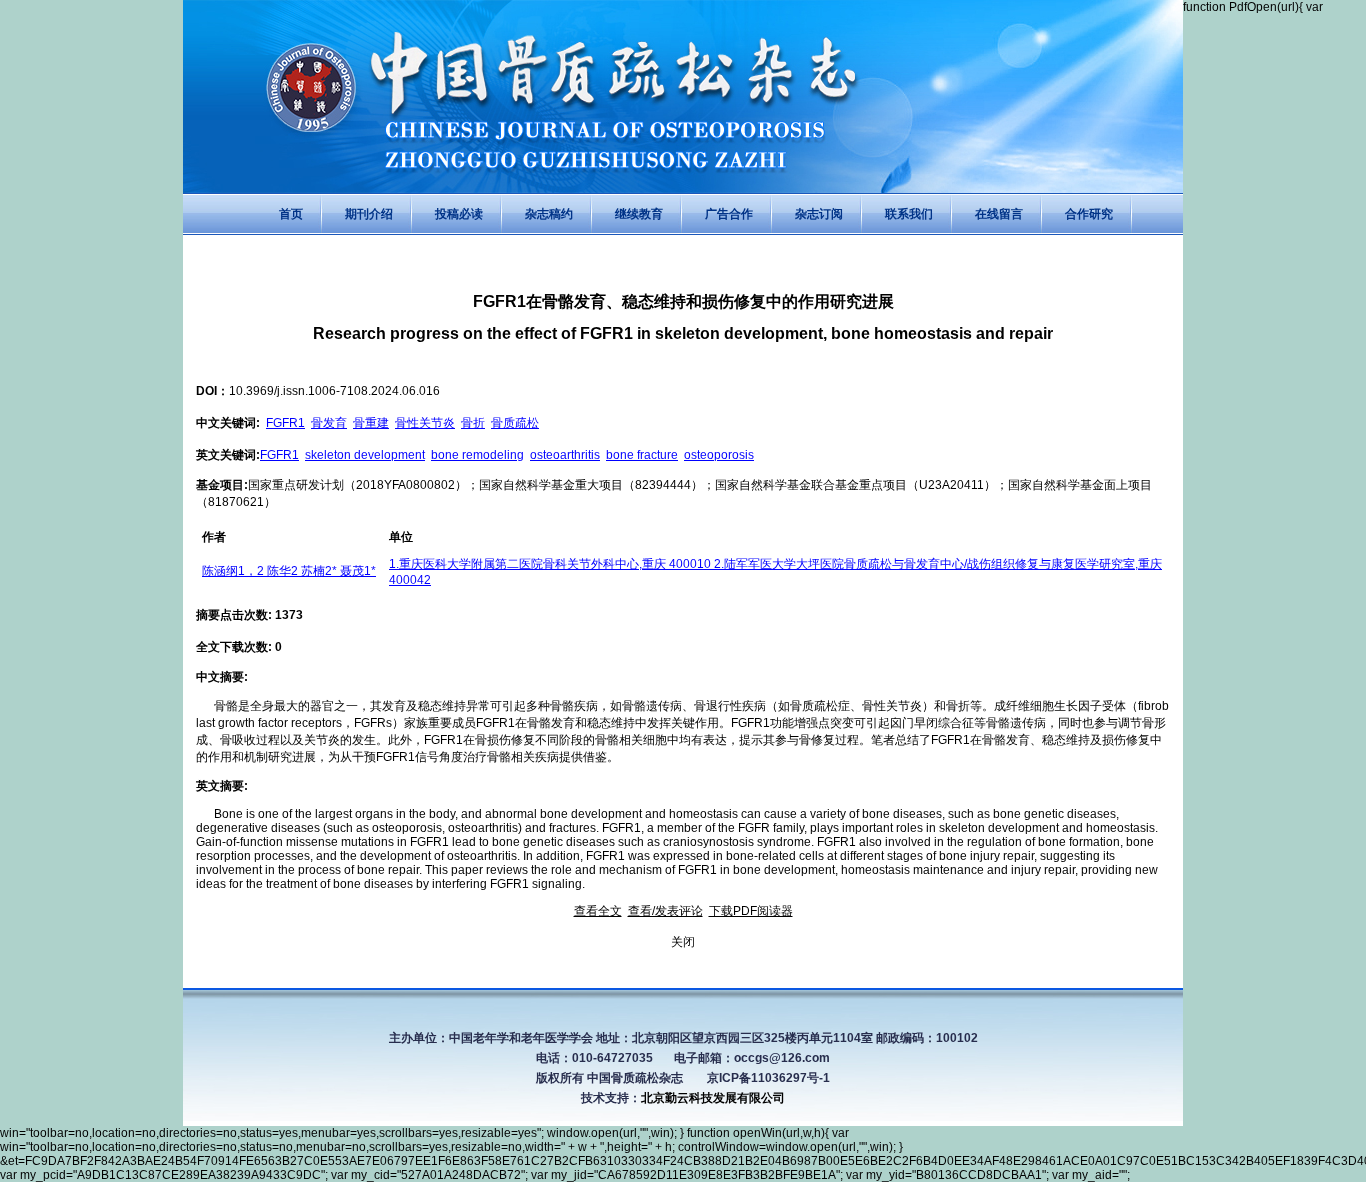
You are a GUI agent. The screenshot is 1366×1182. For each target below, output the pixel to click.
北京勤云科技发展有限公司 (713, 1098)
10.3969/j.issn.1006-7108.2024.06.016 (334, 391)
